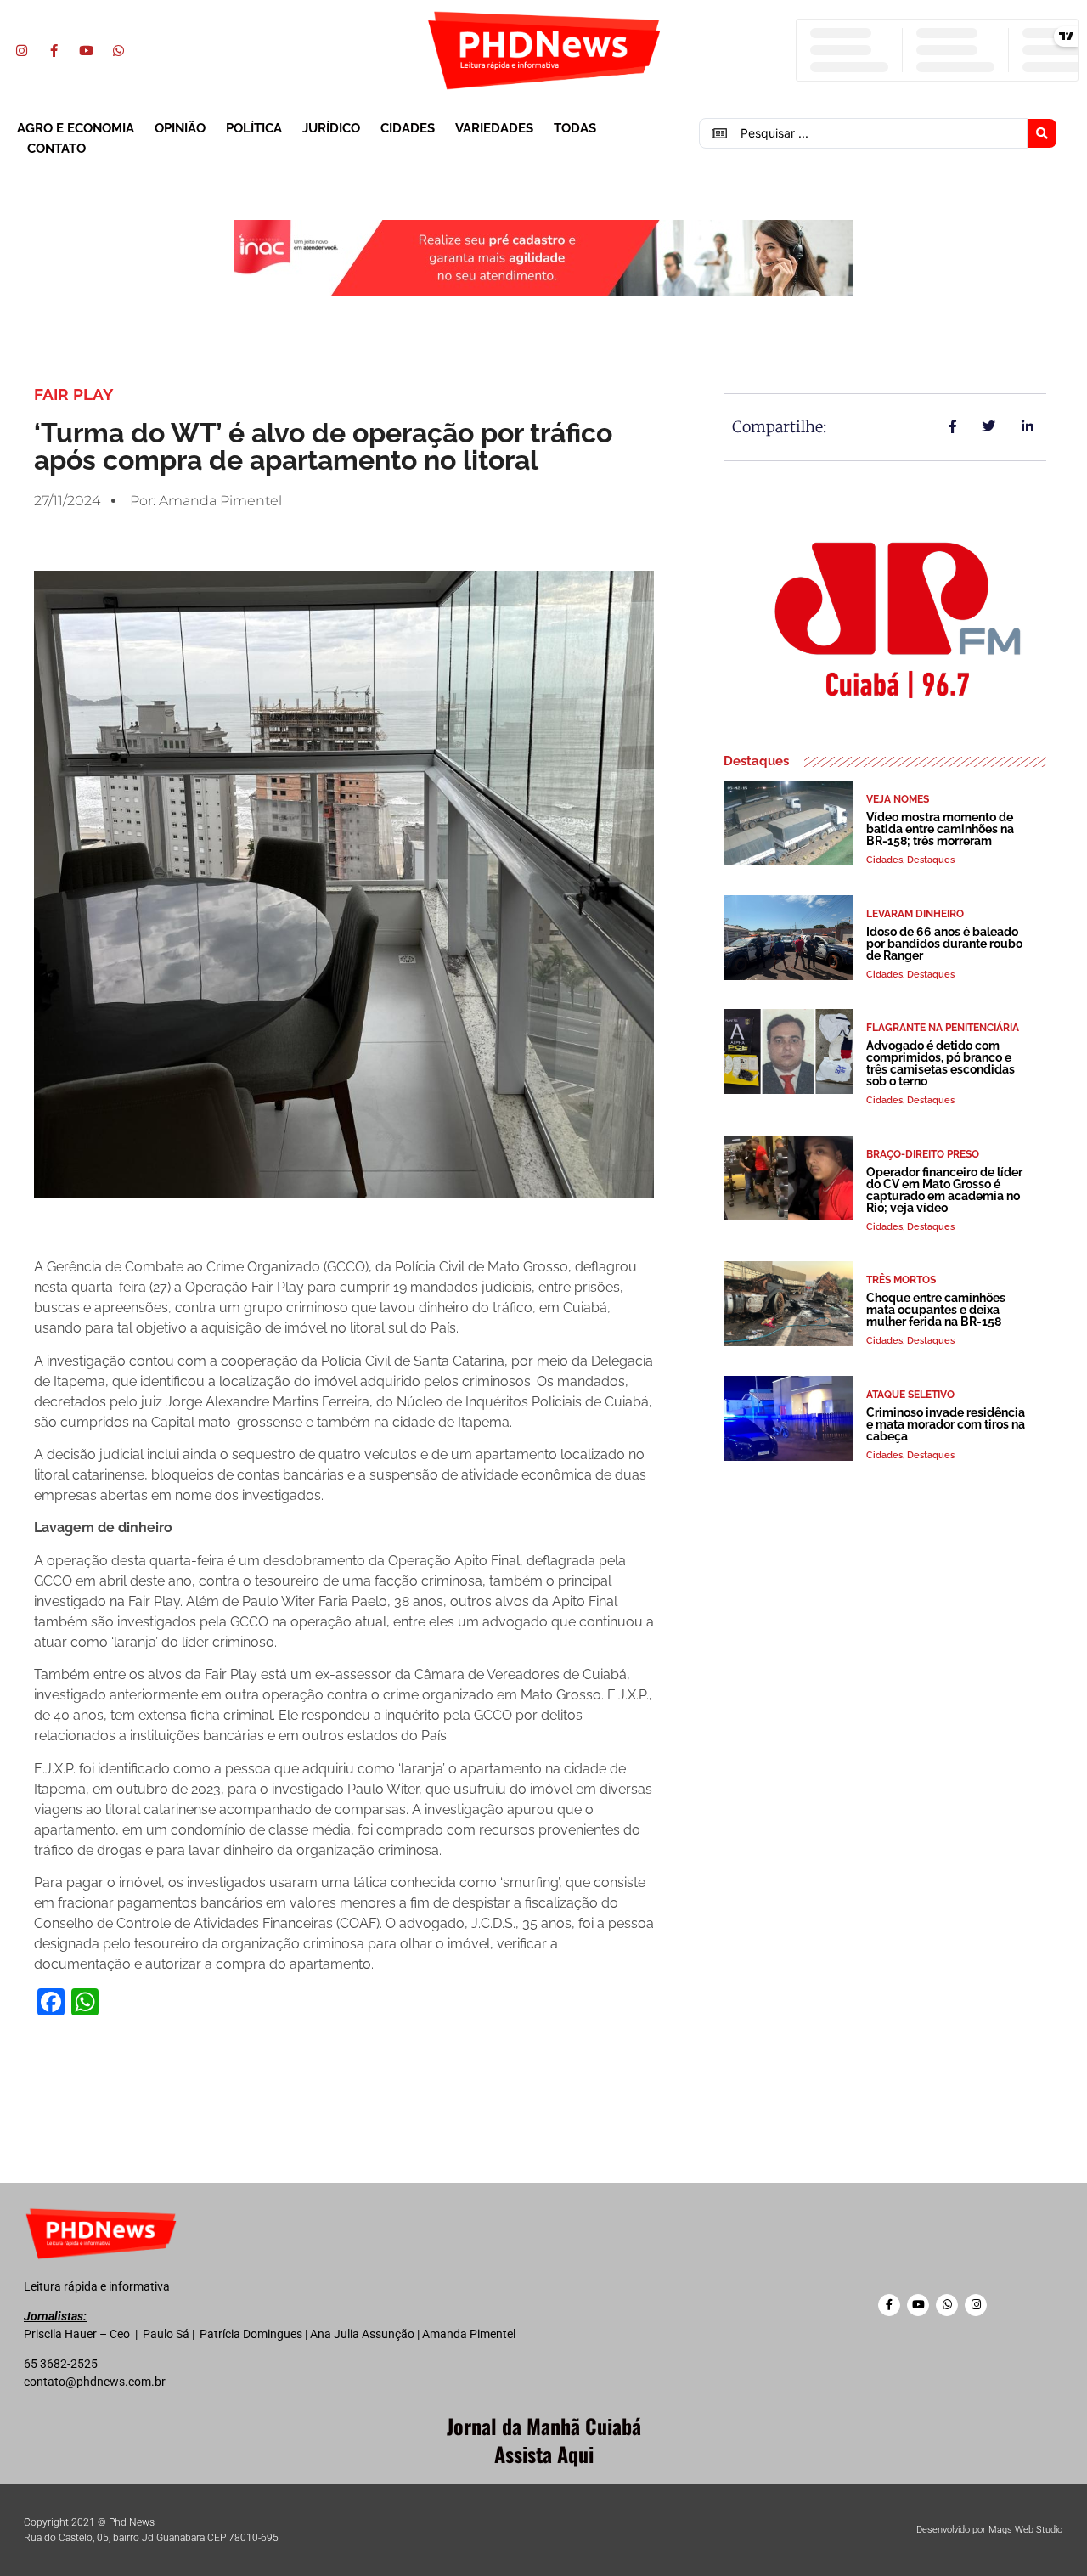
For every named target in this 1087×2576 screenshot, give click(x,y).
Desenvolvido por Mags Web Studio (989, 2530)
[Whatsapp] (118, 50)
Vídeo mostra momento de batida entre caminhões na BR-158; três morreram (940, 829)
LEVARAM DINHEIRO (915, 914)
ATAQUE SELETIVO (910, 1395)
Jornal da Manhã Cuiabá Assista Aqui (544, 2440)
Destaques (931, 860)
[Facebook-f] (54, 50)
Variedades (494, 128)
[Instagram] (21, 50)
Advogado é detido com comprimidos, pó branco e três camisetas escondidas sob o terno (941, 1063)
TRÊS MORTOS (901, 1280)
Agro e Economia (76, 128)
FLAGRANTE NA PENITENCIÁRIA (943, 1028)
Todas (575, 128)
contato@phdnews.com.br (95, 2382)
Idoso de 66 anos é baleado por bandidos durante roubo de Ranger (944, 944)
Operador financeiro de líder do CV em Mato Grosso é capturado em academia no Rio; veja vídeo (944, 1190)
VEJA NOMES (898, 799)
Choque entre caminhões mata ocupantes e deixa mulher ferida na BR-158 (936, 1310)
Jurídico (331, 128)
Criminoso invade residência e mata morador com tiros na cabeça (946, 1424)
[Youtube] (86, 50)
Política (254, 128)
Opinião (180, 128)
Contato (56, 149)
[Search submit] (1042, 133)
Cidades (408, 128)
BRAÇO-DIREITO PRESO (923, 1154)
